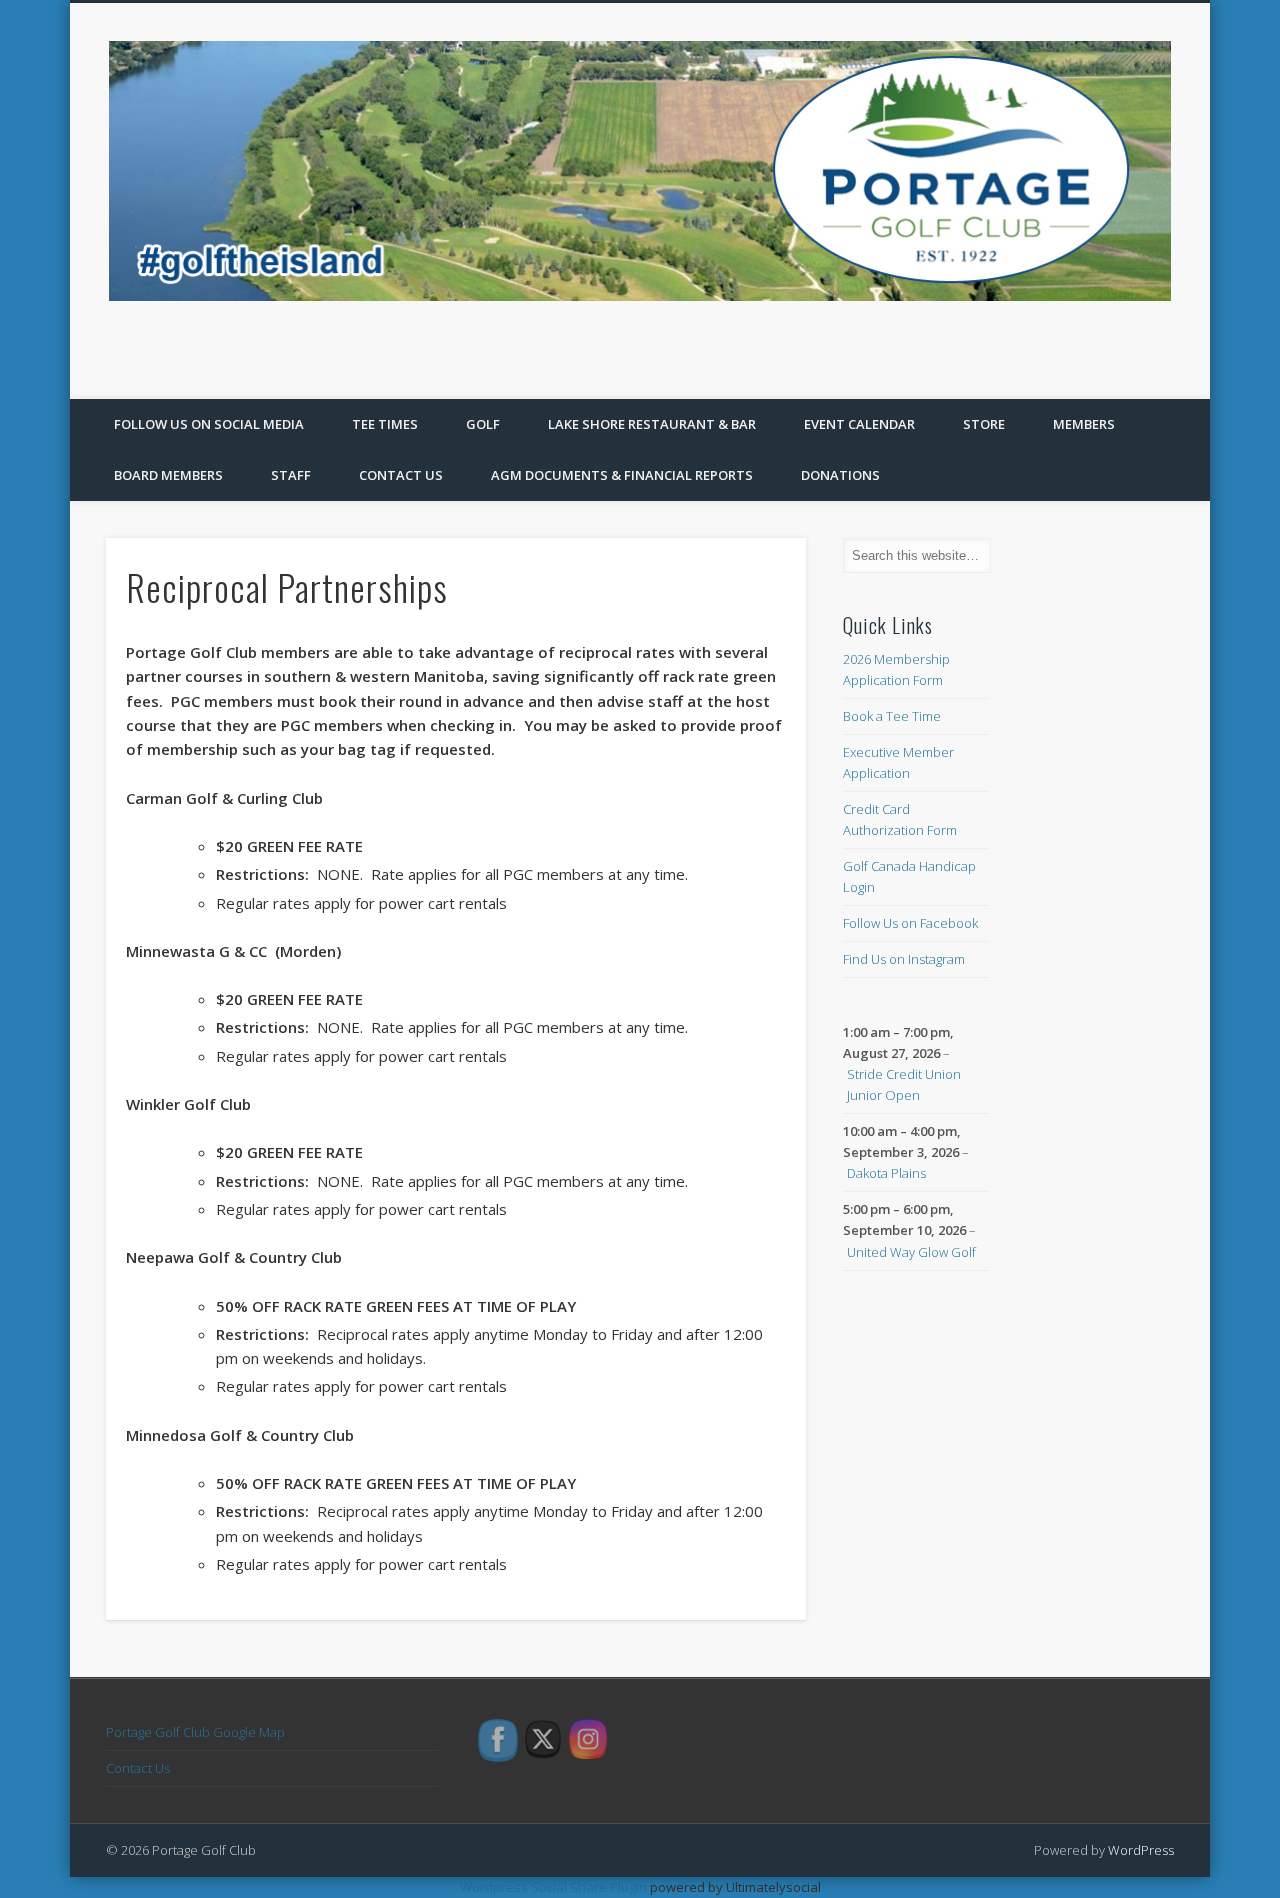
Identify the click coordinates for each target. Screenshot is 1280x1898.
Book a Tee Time (892, 716)
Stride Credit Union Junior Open (904, 1084)
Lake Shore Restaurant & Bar (652, 424)
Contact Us (401, 475)
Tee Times (385, 424)
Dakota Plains (886, 1173)
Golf (483, 424)
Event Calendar (859, 424)
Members (1084, 424)
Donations (840, 475)
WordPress (1141, 1850)
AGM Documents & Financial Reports (622, 475)
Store (984, 424)
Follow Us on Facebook (910, 923)
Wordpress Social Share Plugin (555, 1887)
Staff (291, 475)
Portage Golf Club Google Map (195, 1732)
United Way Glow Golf (911, 1252)
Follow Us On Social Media (209, 424)
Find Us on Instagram (904, 959)
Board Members (168, 475)
